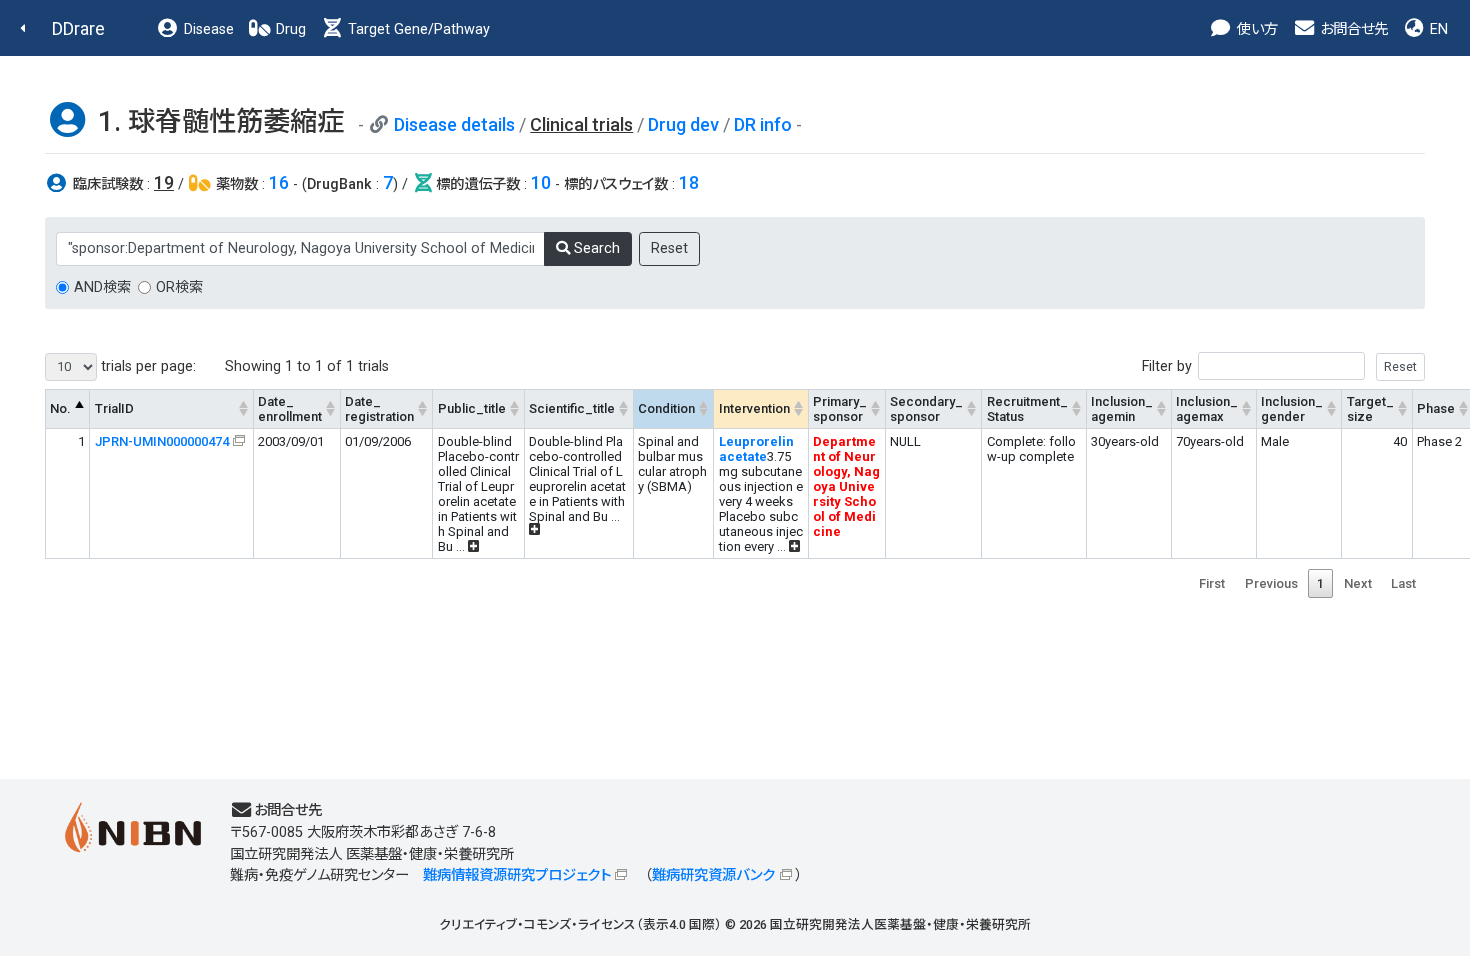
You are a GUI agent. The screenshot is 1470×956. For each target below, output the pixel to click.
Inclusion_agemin (1122, 409)
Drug (289, 29)
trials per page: (146, 366)
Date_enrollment (290, 409)
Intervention (754, 408)
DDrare (78, 28)
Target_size (1370, 409)
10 (541, 182)
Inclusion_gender (1292, 409)
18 (689, 182)
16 (279, 182)
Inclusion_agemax (1207, 409)
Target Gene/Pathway (417, 29)
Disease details (454, 124)
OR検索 (179, 287)
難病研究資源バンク (713, 875)
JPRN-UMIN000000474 (162, 441)
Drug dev (683, 124)
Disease (207, 29)
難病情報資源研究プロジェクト (517, 875)
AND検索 (102, 287)
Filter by (1167, 366)
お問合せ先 (1352, 29)
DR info (763, 124)
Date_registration (379, 409)
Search (595, 248)
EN (1437, 29)
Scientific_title (572, 408)
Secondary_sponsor (926, 409)
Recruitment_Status (1027, 409)
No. (60, 408)
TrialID (114, 408)
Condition (666, 408)
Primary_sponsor (840, 409)
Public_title (472, 408)
